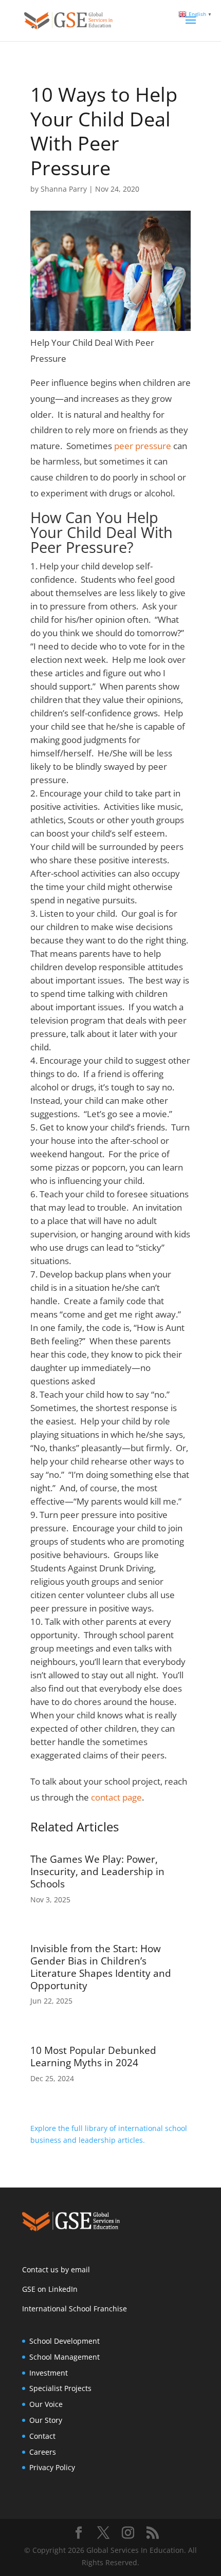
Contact (42, 2436)
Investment (49, 2373)
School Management (65, 2357)
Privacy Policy (52, 2467)
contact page (116, 1797)
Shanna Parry (64, 189)
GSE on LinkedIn (50, 2289)
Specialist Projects (60, 2388)
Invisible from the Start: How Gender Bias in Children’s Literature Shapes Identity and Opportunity (101, 1967)
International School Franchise (75, 2309)
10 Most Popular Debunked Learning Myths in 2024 (93, 2056)
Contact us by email (56, 2269)
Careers (43, 2452)
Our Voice (46, 2404)
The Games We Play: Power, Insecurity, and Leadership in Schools (97, 1871)
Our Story (46, 2420)
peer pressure (143, 446)
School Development (65, 2341)
